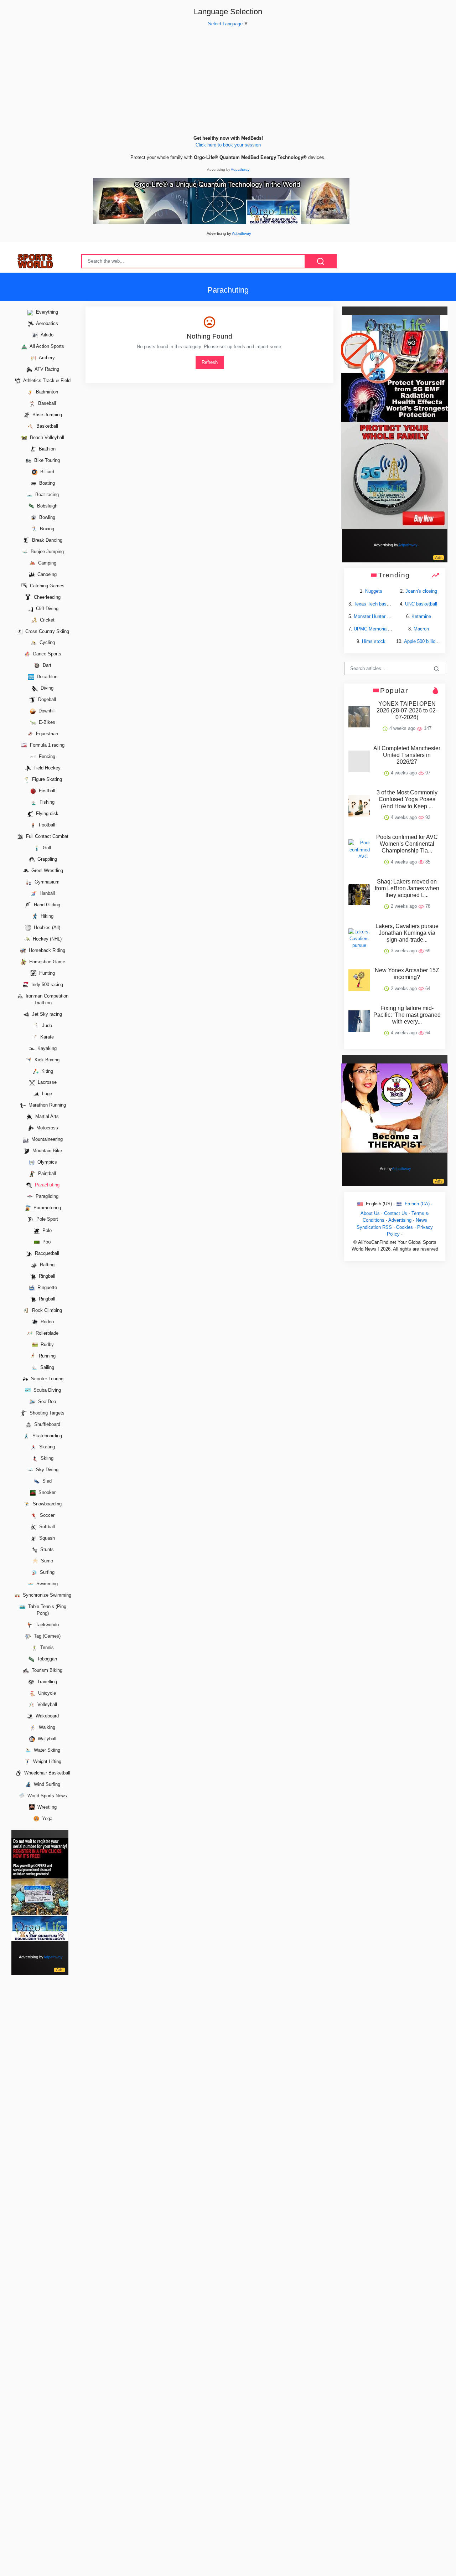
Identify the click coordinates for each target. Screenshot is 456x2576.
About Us (370, 1213)
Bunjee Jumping (46, 552)
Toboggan (46, 1659)
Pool (46, 1242)
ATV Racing (46, 369)
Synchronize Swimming (46, 1595)
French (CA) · (418, 1204)
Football (46, 825)
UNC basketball (421, 604)
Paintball (46, 1174)
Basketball (46, 426)
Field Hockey (46, 768)
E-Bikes (46, 723)
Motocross (46, 1128)
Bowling (46, 517)
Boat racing (46, 494)
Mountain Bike (46, 1151)
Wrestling (46, 1807)
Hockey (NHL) (46, 939)
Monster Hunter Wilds (376, 616)
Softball (46, 1527)
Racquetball (46, 1253)
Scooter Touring (46, 1379)
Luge (46, 1094)
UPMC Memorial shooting (380, 629)
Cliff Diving (46, 609)
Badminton (46, 392)
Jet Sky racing (46, 1014)
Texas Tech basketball (377, 604)
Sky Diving (46, 1470)
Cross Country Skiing (46, 631)
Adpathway (240, 169)
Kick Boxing (46, 1060)
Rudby (46, 1344)
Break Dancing (46, 540)
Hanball (46, 893)
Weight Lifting (46, 1761)
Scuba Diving (46, 1390)
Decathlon (46, 677)
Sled (46, 1481)
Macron (421, 629)
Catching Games (46, 586)
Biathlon (46, 449)
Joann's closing (421, 591)
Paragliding (46, 1196)
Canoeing (46, 574)
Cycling (46, 643)
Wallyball (46, 1739)
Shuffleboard (46, 1424)
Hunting (46, 973)
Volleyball (46, 1704)
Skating (46, 1447)
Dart (46, 666)
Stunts (46, 1549)
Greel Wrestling (46, 870)
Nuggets (374, 591)
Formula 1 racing (46, 745)
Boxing (46, 529)
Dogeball (46, 700)
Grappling (46, 859)
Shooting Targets (46, 1413)
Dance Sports (46, 654)
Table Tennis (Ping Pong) (46, 1610)
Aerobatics (46, 324)
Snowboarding (46, 1504)
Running (46, 1356)
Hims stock (374, 641)
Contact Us (396, 1213)
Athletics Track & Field (46, 380)
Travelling (46, 1682)
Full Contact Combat (46, 836)
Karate (46, 1037)
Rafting (46, 1265)
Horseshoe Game (46, 962)
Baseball (46, 403)
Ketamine (421, 616)
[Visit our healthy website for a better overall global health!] (395, 1107)
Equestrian (46, 734)
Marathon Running (46, 1105)
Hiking (46, 916)
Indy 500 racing (46, 985)
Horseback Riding (46, 950)
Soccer (46, 1516)
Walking (46, 1727)
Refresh (210, 362)
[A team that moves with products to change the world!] (40, 1889)
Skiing (46, 1459)
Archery (46, 358)
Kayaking (46, 1048)
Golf (46, 848)
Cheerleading (46, 597)
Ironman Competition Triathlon (46, 999)
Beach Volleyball (46, 437)
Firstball (46, 791)
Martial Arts (46, 1117)
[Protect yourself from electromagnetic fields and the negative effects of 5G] (395, 422)
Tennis (46, 1647)
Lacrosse (46, 1083)
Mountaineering (46, 1140)
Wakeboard (46, 1716)
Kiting (46, 1071)
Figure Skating (46, 779)
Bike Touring (46, 460)
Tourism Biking (46, 1670)
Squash (46, 1538)
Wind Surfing (46, 1784)
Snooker (46, 1493)
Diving (46, 688)
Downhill (46, 711)
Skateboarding (46, 1436)
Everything (46, 312)
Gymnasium (46, 882)
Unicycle (46, 1693)
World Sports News (46, 1796)
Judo (46, 1026)
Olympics (46, 1162)
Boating (46, 483)
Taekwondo (46, 1625)
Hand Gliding (46, 905)
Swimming (46, 1584)
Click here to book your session (228, 145)
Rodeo (46, 1322)
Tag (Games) (46, 1636)
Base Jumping (46, 415)
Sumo (46, 1561)
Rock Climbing (46, 1310)
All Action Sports (46, 347)
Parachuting (46, 1185)
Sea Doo (46, 1402)
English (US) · (380, 1204)
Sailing (46, 1367)
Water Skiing (46, 1750)
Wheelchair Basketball (46, 1773)
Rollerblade (46, 1333)
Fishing (46, 802)
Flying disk (46, 813)
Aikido (46, 335)
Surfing (46, 1572)
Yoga (46, 1818)
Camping (46, 563)
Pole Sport (46, 1219)
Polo (46, 1230)
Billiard (46, 472)
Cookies (405, 1227)
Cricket (46, 620)
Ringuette (46, 1287)
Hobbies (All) (46, 928)
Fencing (46, 756)
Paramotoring (46, 1208)
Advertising (400, 1220)
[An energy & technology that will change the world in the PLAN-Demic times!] (221, 200)
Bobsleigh (46, 506)
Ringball (46, 1276)
